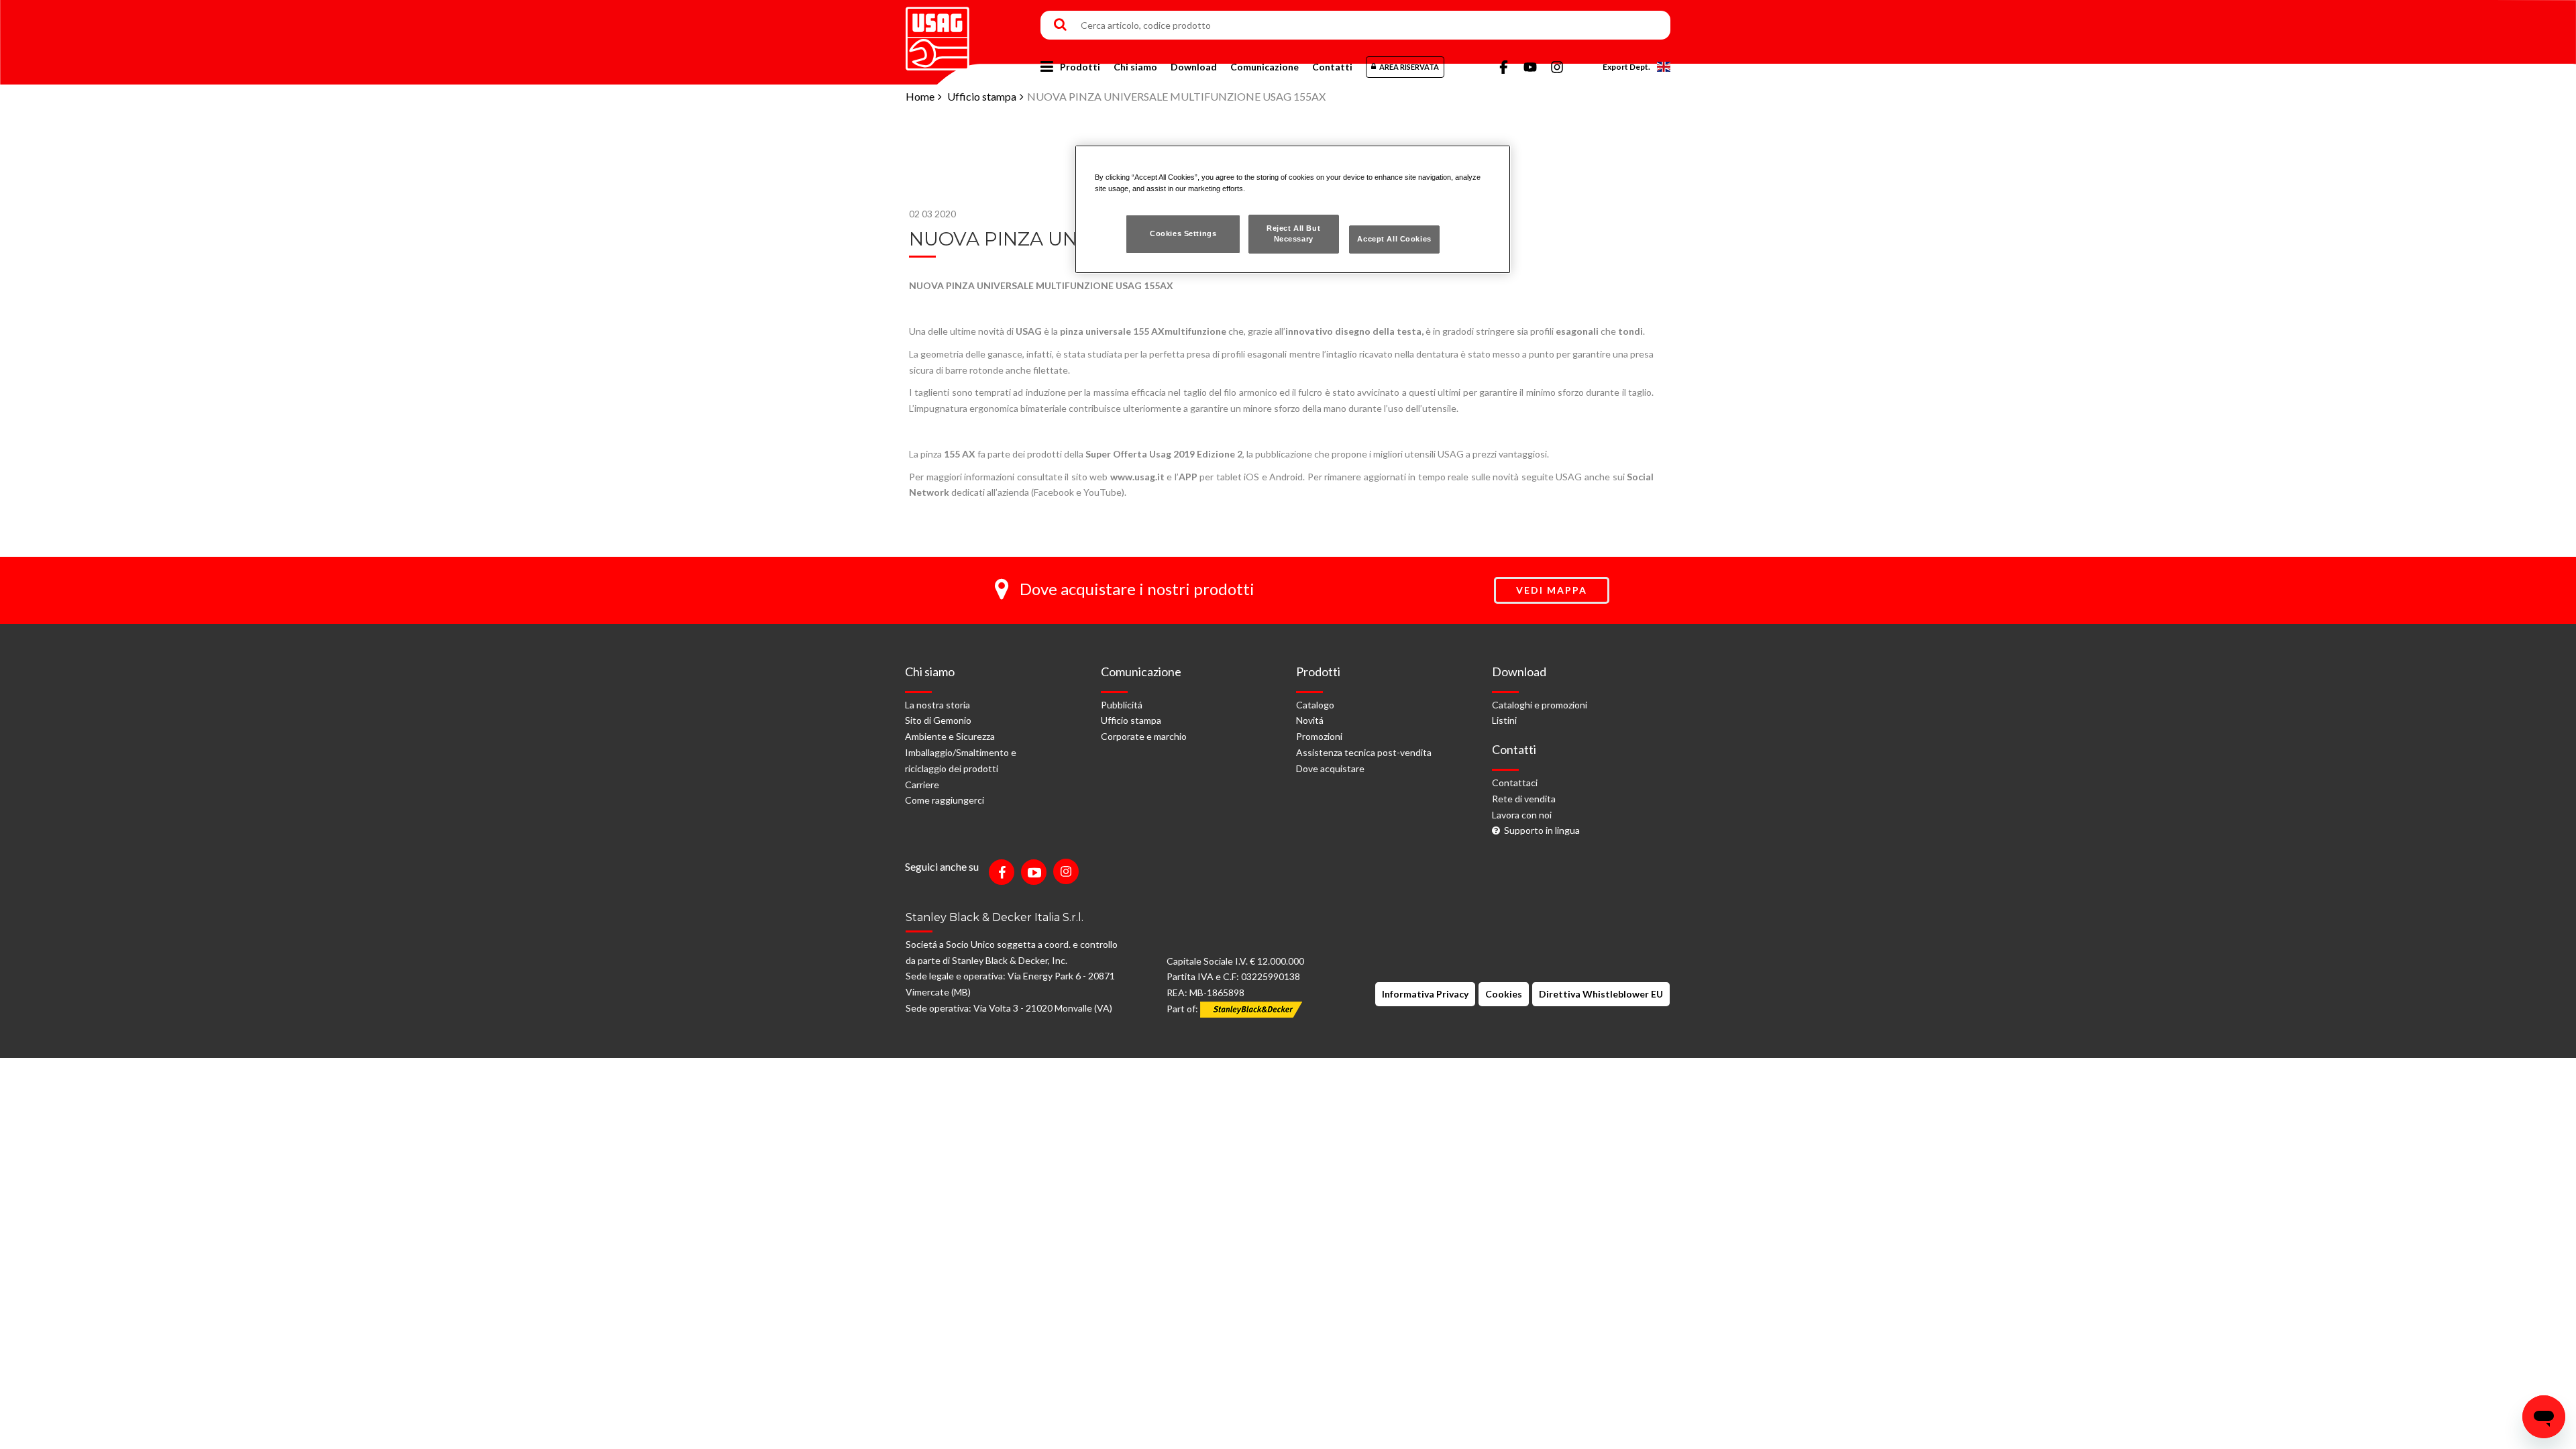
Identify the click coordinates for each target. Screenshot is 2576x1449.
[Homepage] (937, 34)
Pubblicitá (1122, 705)
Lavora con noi (1522, 815)
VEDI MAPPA (1552, 590)
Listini (1504, 720)
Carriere (922, 785)
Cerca (1060, 25)
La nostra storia (937, 705)
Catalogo (1315, 705)
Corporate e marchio (1144, 736)
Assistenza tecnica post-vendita (1364, 752)
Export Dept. (1626, 67)
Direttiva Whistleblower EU (1601, 994)
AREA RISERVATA (1409, 67)
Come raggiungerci (945, 800)
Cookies (1504, 994)
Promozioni (1319, 736)
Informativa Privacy (1425, 994)
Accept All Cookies (1394, 239)
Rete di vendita (1524, 799)
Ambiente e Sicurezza (950, 736)
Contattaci (1515, 783)
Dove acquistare (1330, 768)
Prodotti (1080, 67)
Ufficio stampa (982, 96)
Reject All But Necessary (1293, 233)
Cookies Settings (1183, 233)
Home (920, 96)
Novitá (1310, 720)
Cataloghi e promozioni (1540, 705)
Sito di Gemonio (938, 720)
